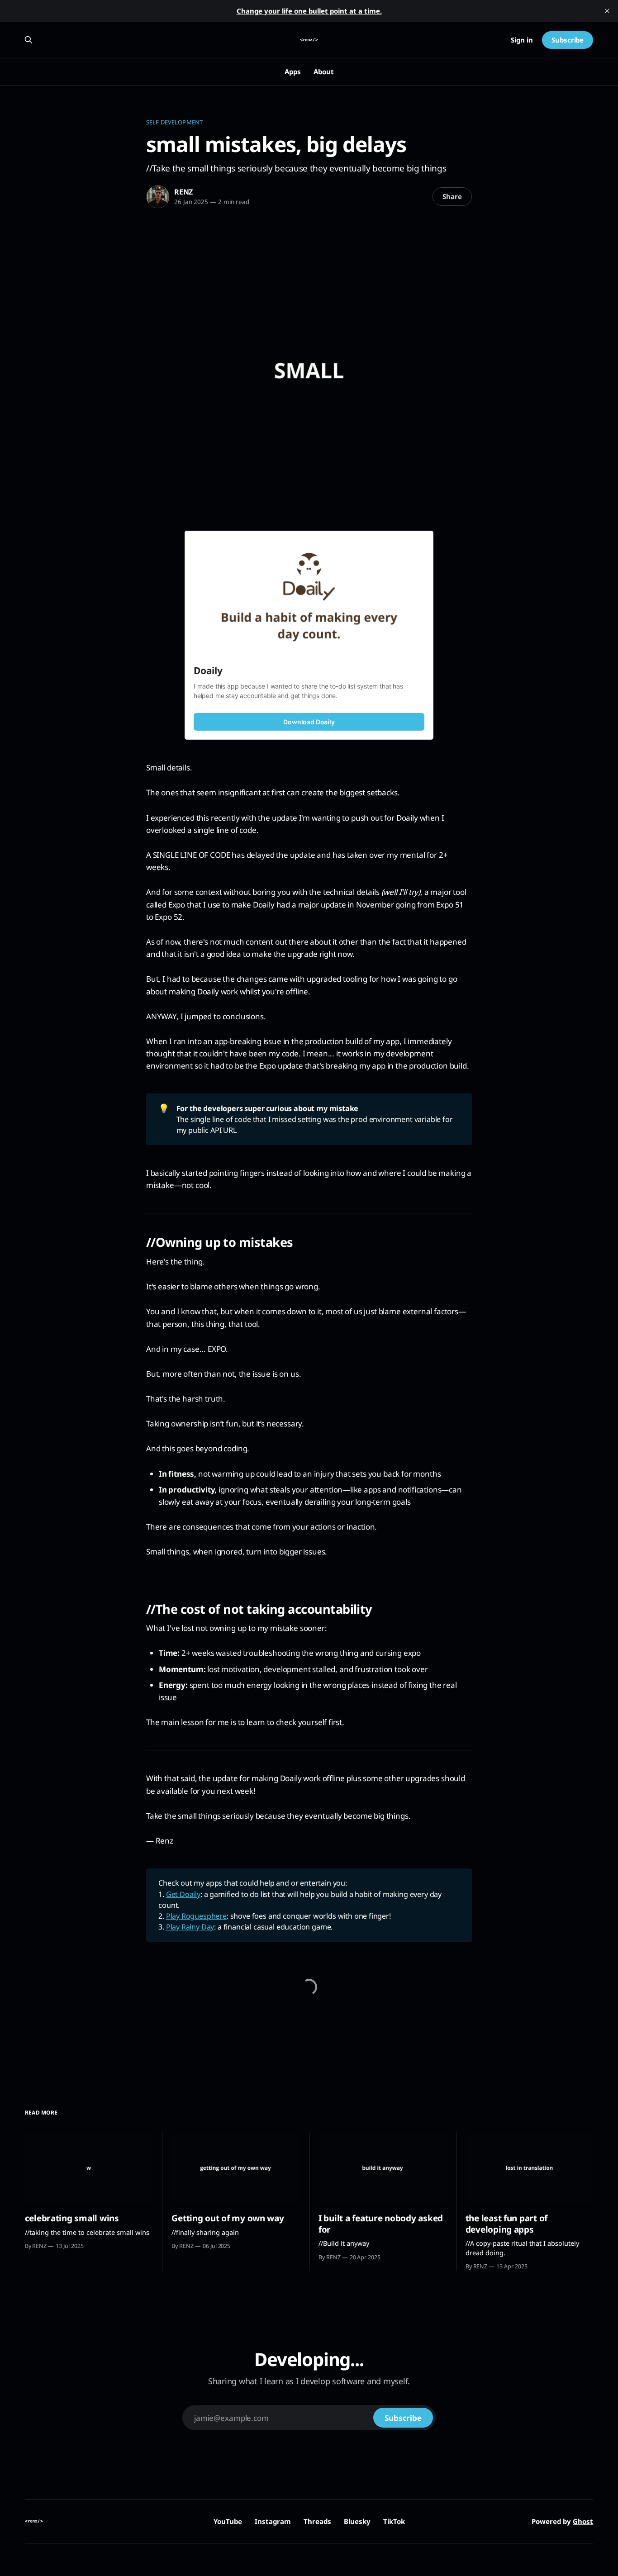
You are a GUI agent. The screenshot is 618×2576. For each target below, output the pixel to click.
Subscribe (568, 40)
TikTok (394, 2521)
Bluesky (357, 2521)
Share (452, 196)
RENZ (183, 192)
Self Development (174, 122)
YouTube (228, 2521)
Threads (317, 2521)
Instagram (273, 2521)
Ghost (583, 2521)
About (324, 71)
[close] (607, 11)
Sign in (522, 40)
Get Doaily (183, 1894)
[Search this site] (29, 40)
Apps (293, 71)
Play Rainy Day (190, 1927)
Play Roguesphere (196, 1916)
